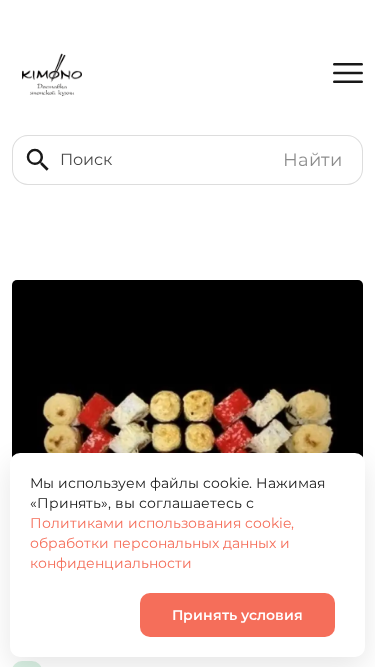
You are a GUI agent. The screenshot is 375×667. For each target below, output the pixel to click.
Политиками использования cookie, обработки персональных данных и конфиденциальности (162, 543)
